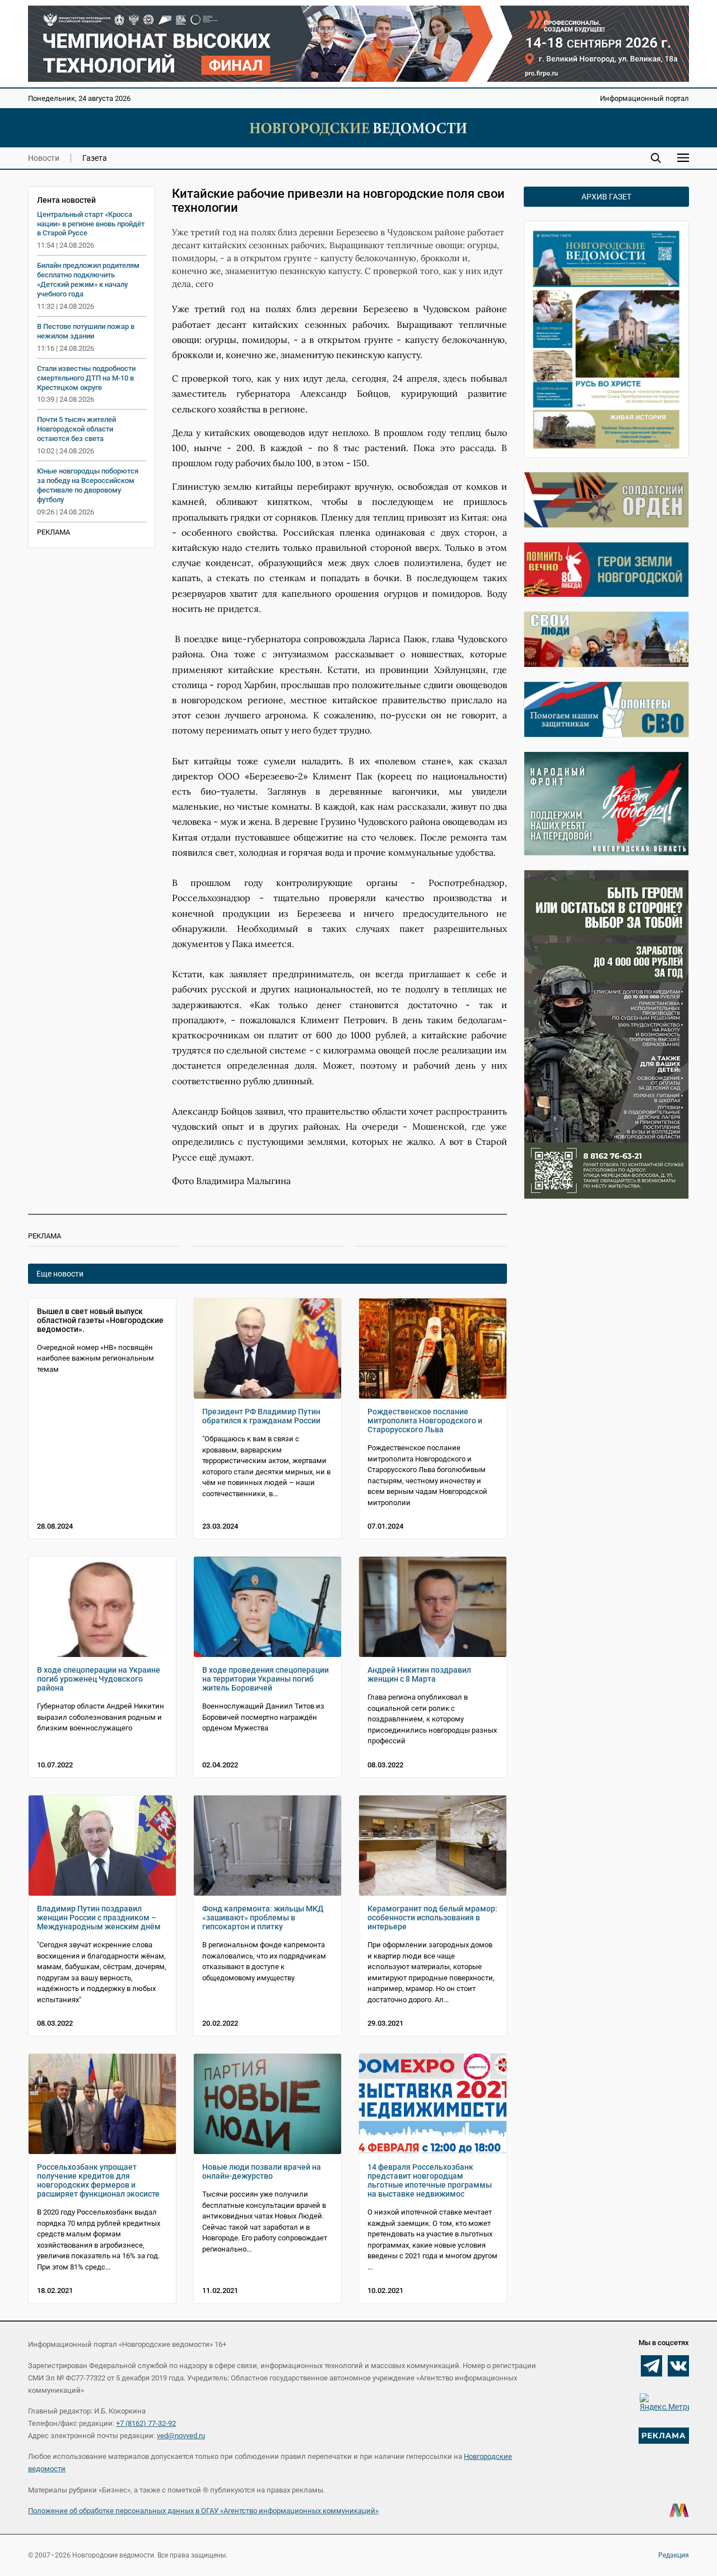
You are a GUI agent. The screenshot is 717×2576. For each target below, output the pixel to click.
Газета (95, 158)
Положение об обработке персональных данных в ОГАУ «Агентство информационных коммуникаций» (203, 2511)
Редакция (674, 2555)
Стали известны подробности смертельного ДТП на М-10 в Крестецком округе (86, 378)
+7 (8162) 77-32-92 (146, 2423)
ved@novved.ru (181, 2436)
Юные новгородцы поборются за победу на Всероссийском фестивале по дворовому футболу (88, 485)
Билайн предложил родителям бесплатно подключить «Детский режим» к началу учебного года (88, 280)
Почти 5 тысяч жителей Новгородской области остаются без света (76, 429)
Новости (44, 158)
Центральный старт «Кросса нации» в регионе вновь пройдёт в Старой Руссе (91, 224)
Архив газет (606, 197)
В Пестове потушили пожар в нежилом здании (86, 331)
